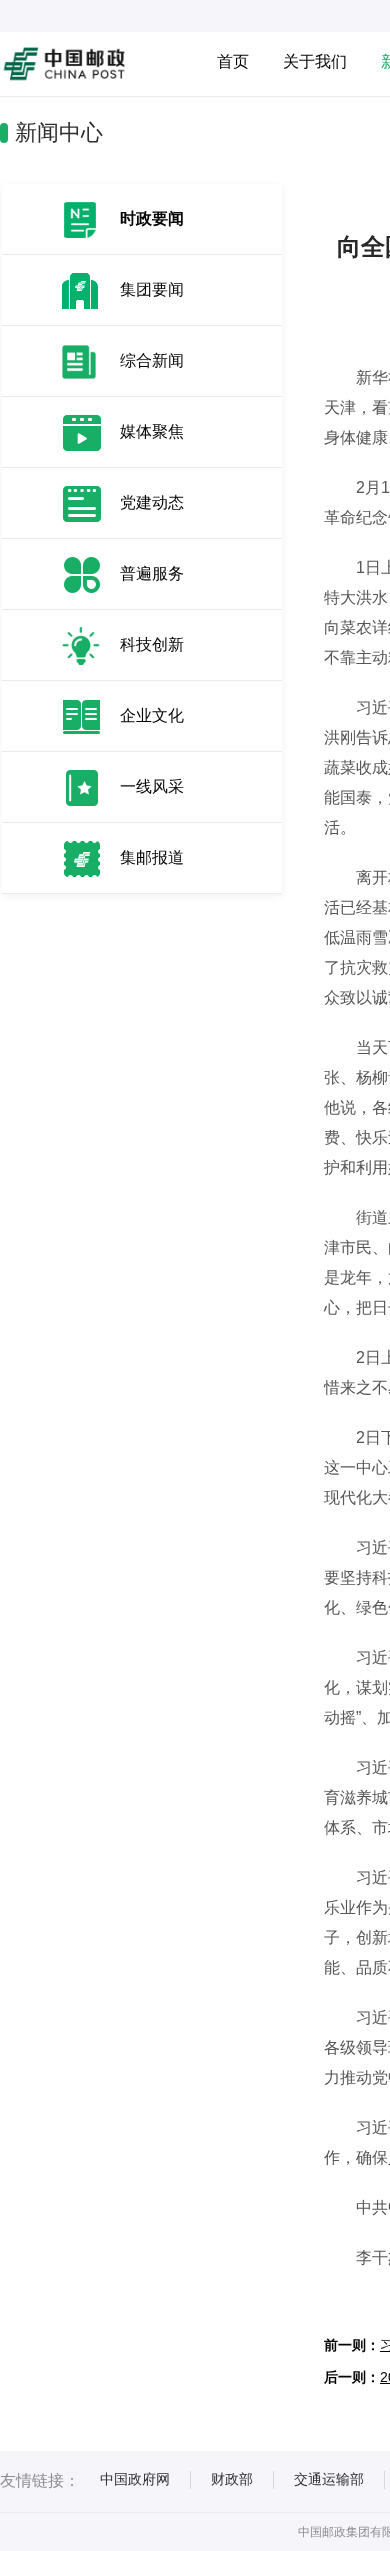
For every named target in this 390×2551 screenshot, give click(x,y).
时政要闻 (152, 218)
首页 (233, 61)
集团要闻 (152, 289)
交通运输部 (329, 2479)
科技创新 (152, 644)
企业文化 (152, 715)
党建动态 (152, 502)
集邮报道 (152, 857)
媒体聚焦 (152, 431)
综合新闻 (152, 360)
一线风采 (152, 786)
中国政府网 (135, 2479)
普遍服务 (152, 573)
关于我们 (315, 61)
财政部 (232, 2479)
